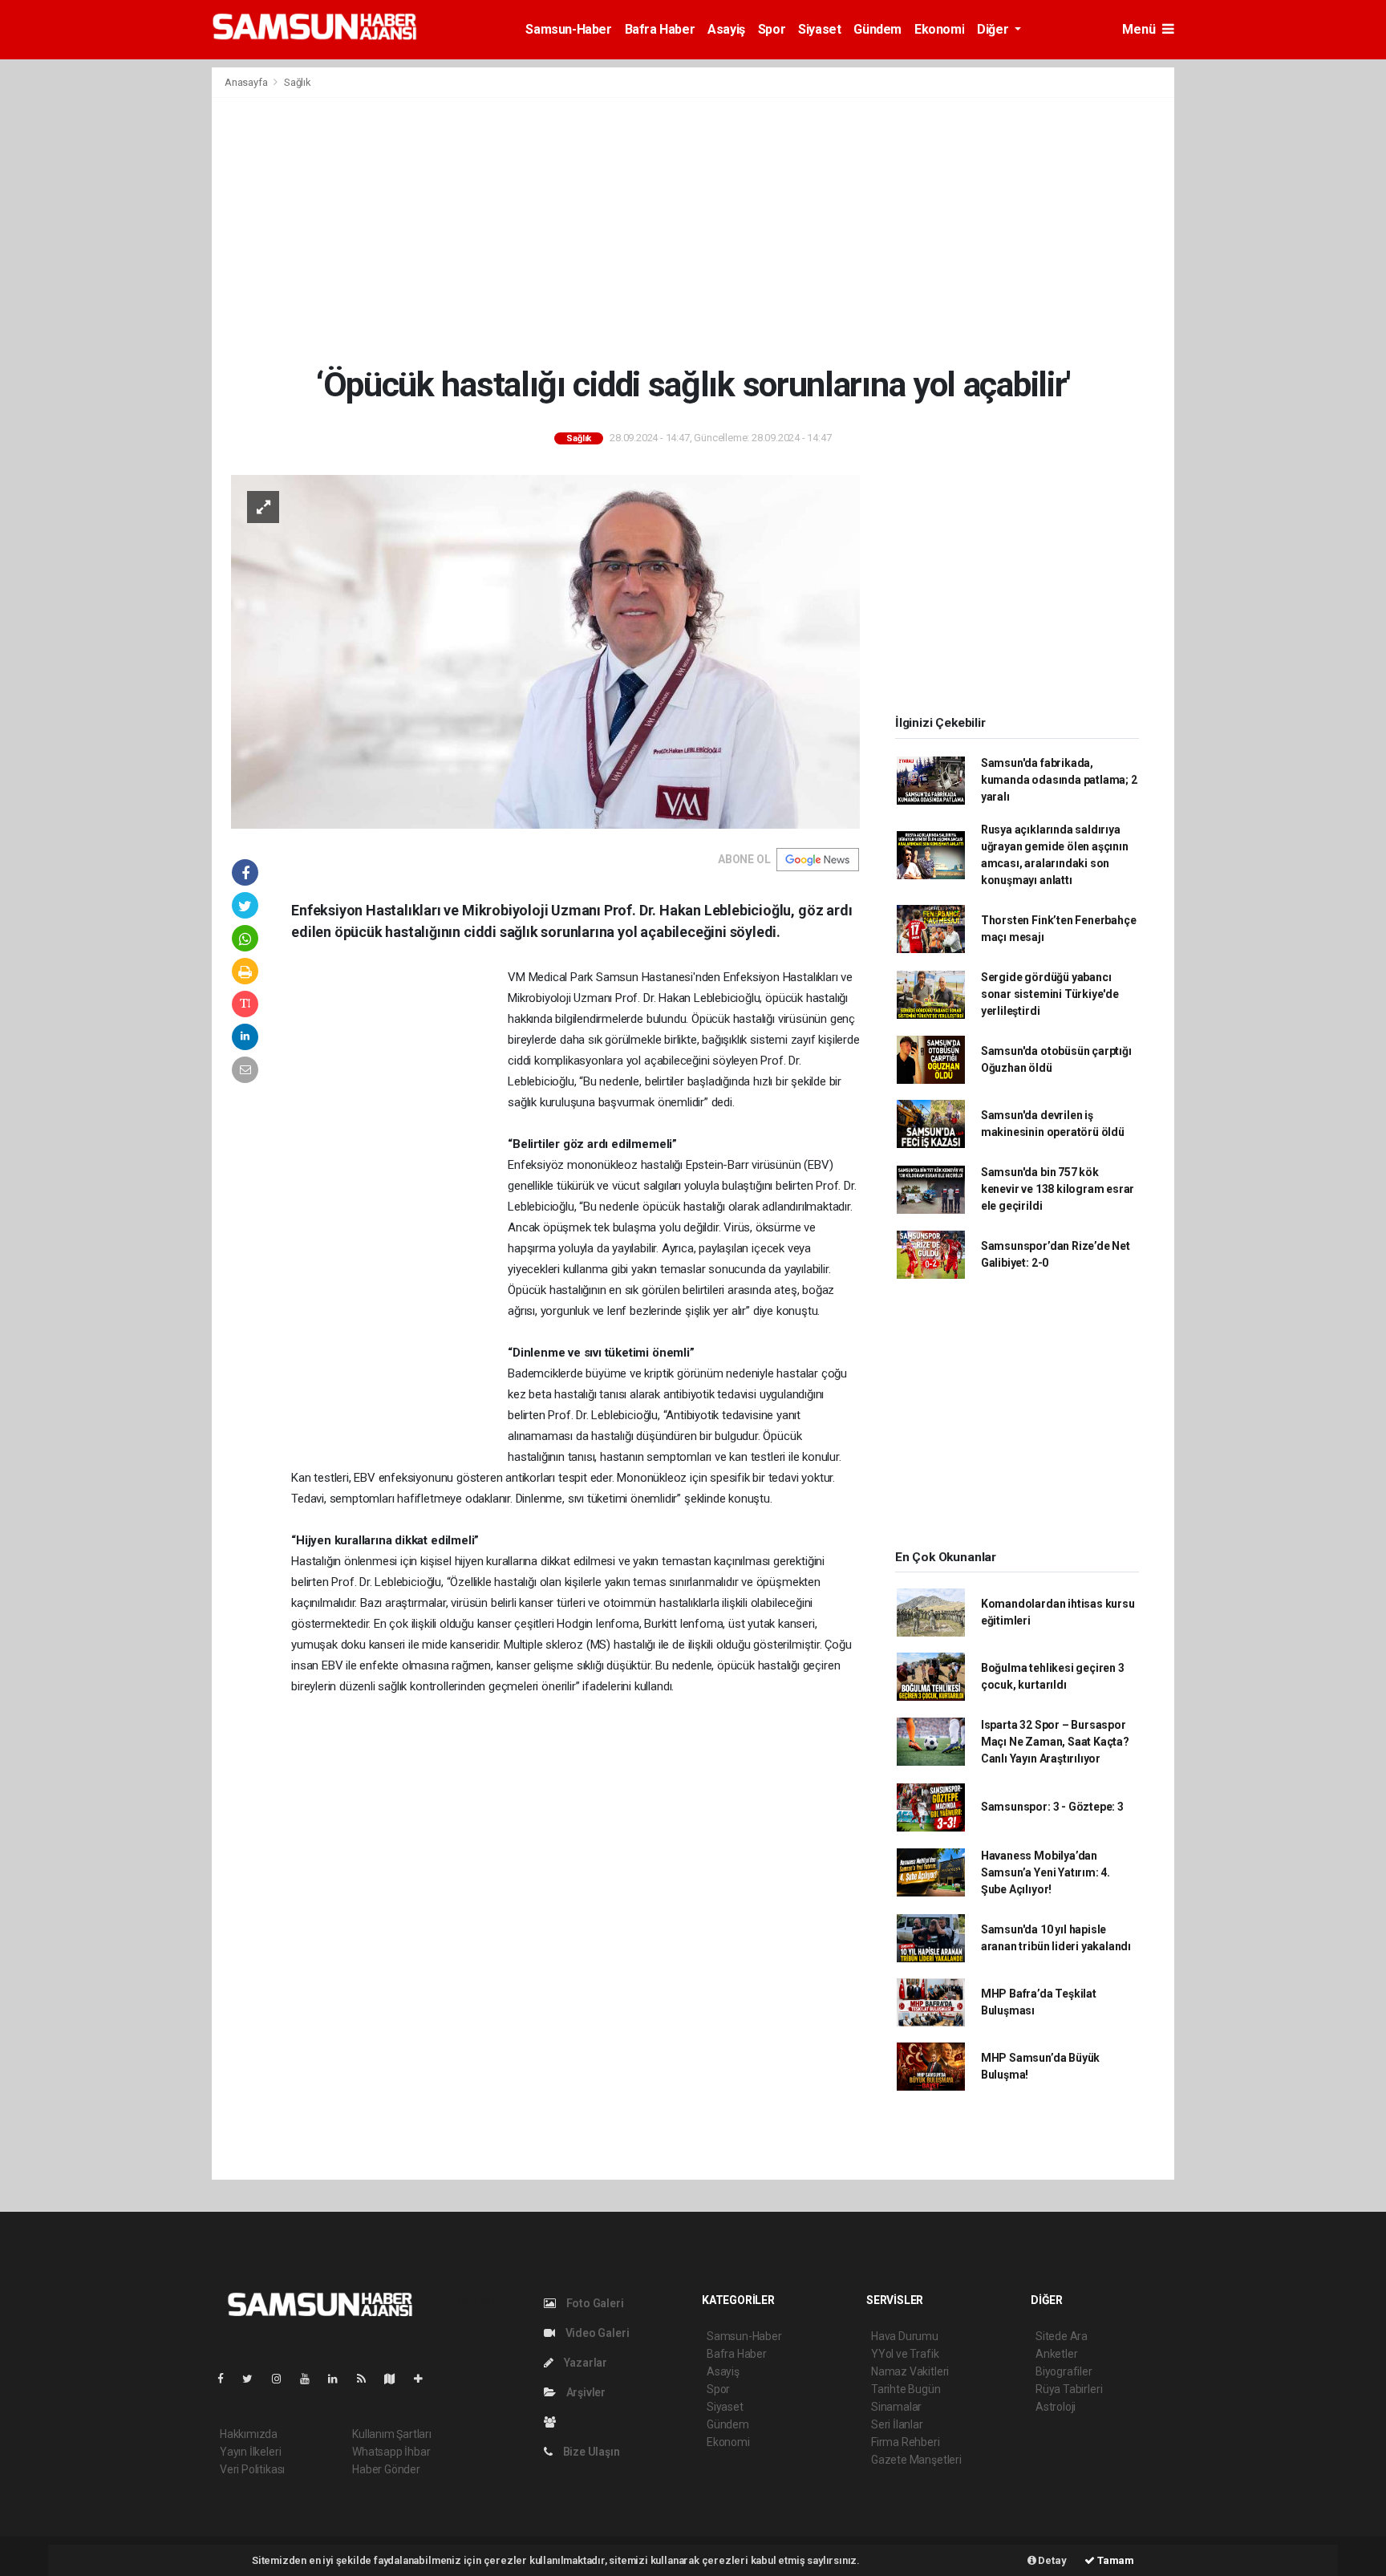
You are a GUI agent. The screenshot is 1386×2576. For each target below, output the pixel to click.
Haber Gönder (386, 2469)
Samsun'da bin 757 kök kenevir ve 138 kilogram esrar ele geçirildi (1058, 1189)
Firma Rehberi (906, 2442)
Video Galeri (596, 2333)
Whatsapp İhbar (391, 2452)
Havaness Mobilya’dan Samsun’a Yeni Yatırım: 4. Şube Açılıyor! (1046, 1872)
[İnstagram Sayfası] (283, 2379)
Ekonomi (939, 29)
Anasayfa (247, 82)
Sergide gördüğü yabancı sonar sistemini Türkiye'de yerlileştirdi (1050, 994)
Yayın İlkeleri (250, 2452)
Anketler (1056, 2354)
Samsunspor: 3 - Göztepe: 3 (1052, 1807)
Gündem (877, 29)
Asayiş (726, 29)
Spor (772, 29)
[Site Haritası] (396, 2379)
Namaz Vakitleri (910, 2371)
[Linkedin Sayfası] (339, 2379)
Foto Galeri (594, 2303)
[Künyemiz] (554, 2422)
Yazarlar (584, 2363)
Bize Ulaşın (590, 2452)
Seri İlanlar (897, 2424)
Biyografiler (1064, 2371)
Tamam (1114, 2560)
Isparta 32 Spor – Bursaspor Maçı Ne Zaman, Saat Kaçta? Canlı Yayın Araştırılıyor (1055, 1742)
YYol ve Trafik (905, 2354)
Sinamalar (896, 2407)
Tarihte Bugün (906, 2389)
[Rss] (368, 2379)
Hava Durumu (905, 2336)
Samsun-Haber (568, 29)
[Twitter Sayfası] (254, 2379)
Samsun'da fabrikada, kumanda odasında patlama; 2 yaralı (1059, 780)
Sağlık (298, 82)
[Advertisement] (693, 231)
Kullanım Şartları (392, 2434)
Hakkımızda (249, 2434)
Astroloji (1056, 2407)
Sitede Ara (1062, 2336)
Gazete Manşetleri (916, 2460)
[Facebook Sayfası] (227, 2379)
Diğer (994, 29)
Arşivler (585, 2392)
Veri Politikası (252, 2469)
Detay (1052, 2560)
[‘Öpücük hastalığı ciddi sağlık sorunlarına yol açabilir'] (545, 651)
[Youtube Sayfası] (311, 2379)
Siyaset (819, 29)
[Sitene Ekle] (425, 2379)
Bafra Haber (660, 29)
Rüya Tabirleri (1069, 2389)
